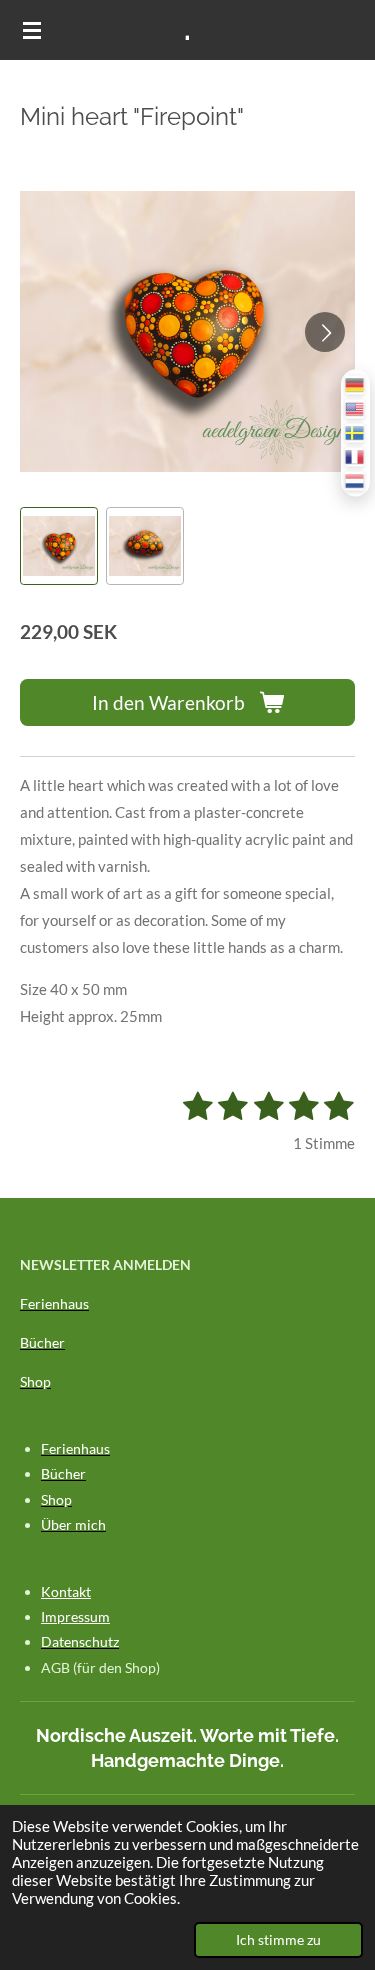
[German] (355, 385)
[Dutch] (355, 481)
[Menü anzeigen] (32, 30)
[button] (59, 546)
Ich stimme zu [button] (278, 1940)
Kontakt (66, 1591)
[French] (355, 457)
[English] (355, 409)
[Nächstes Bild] (325, 332)
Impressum (75, 1616)
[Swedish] (355, 433)
